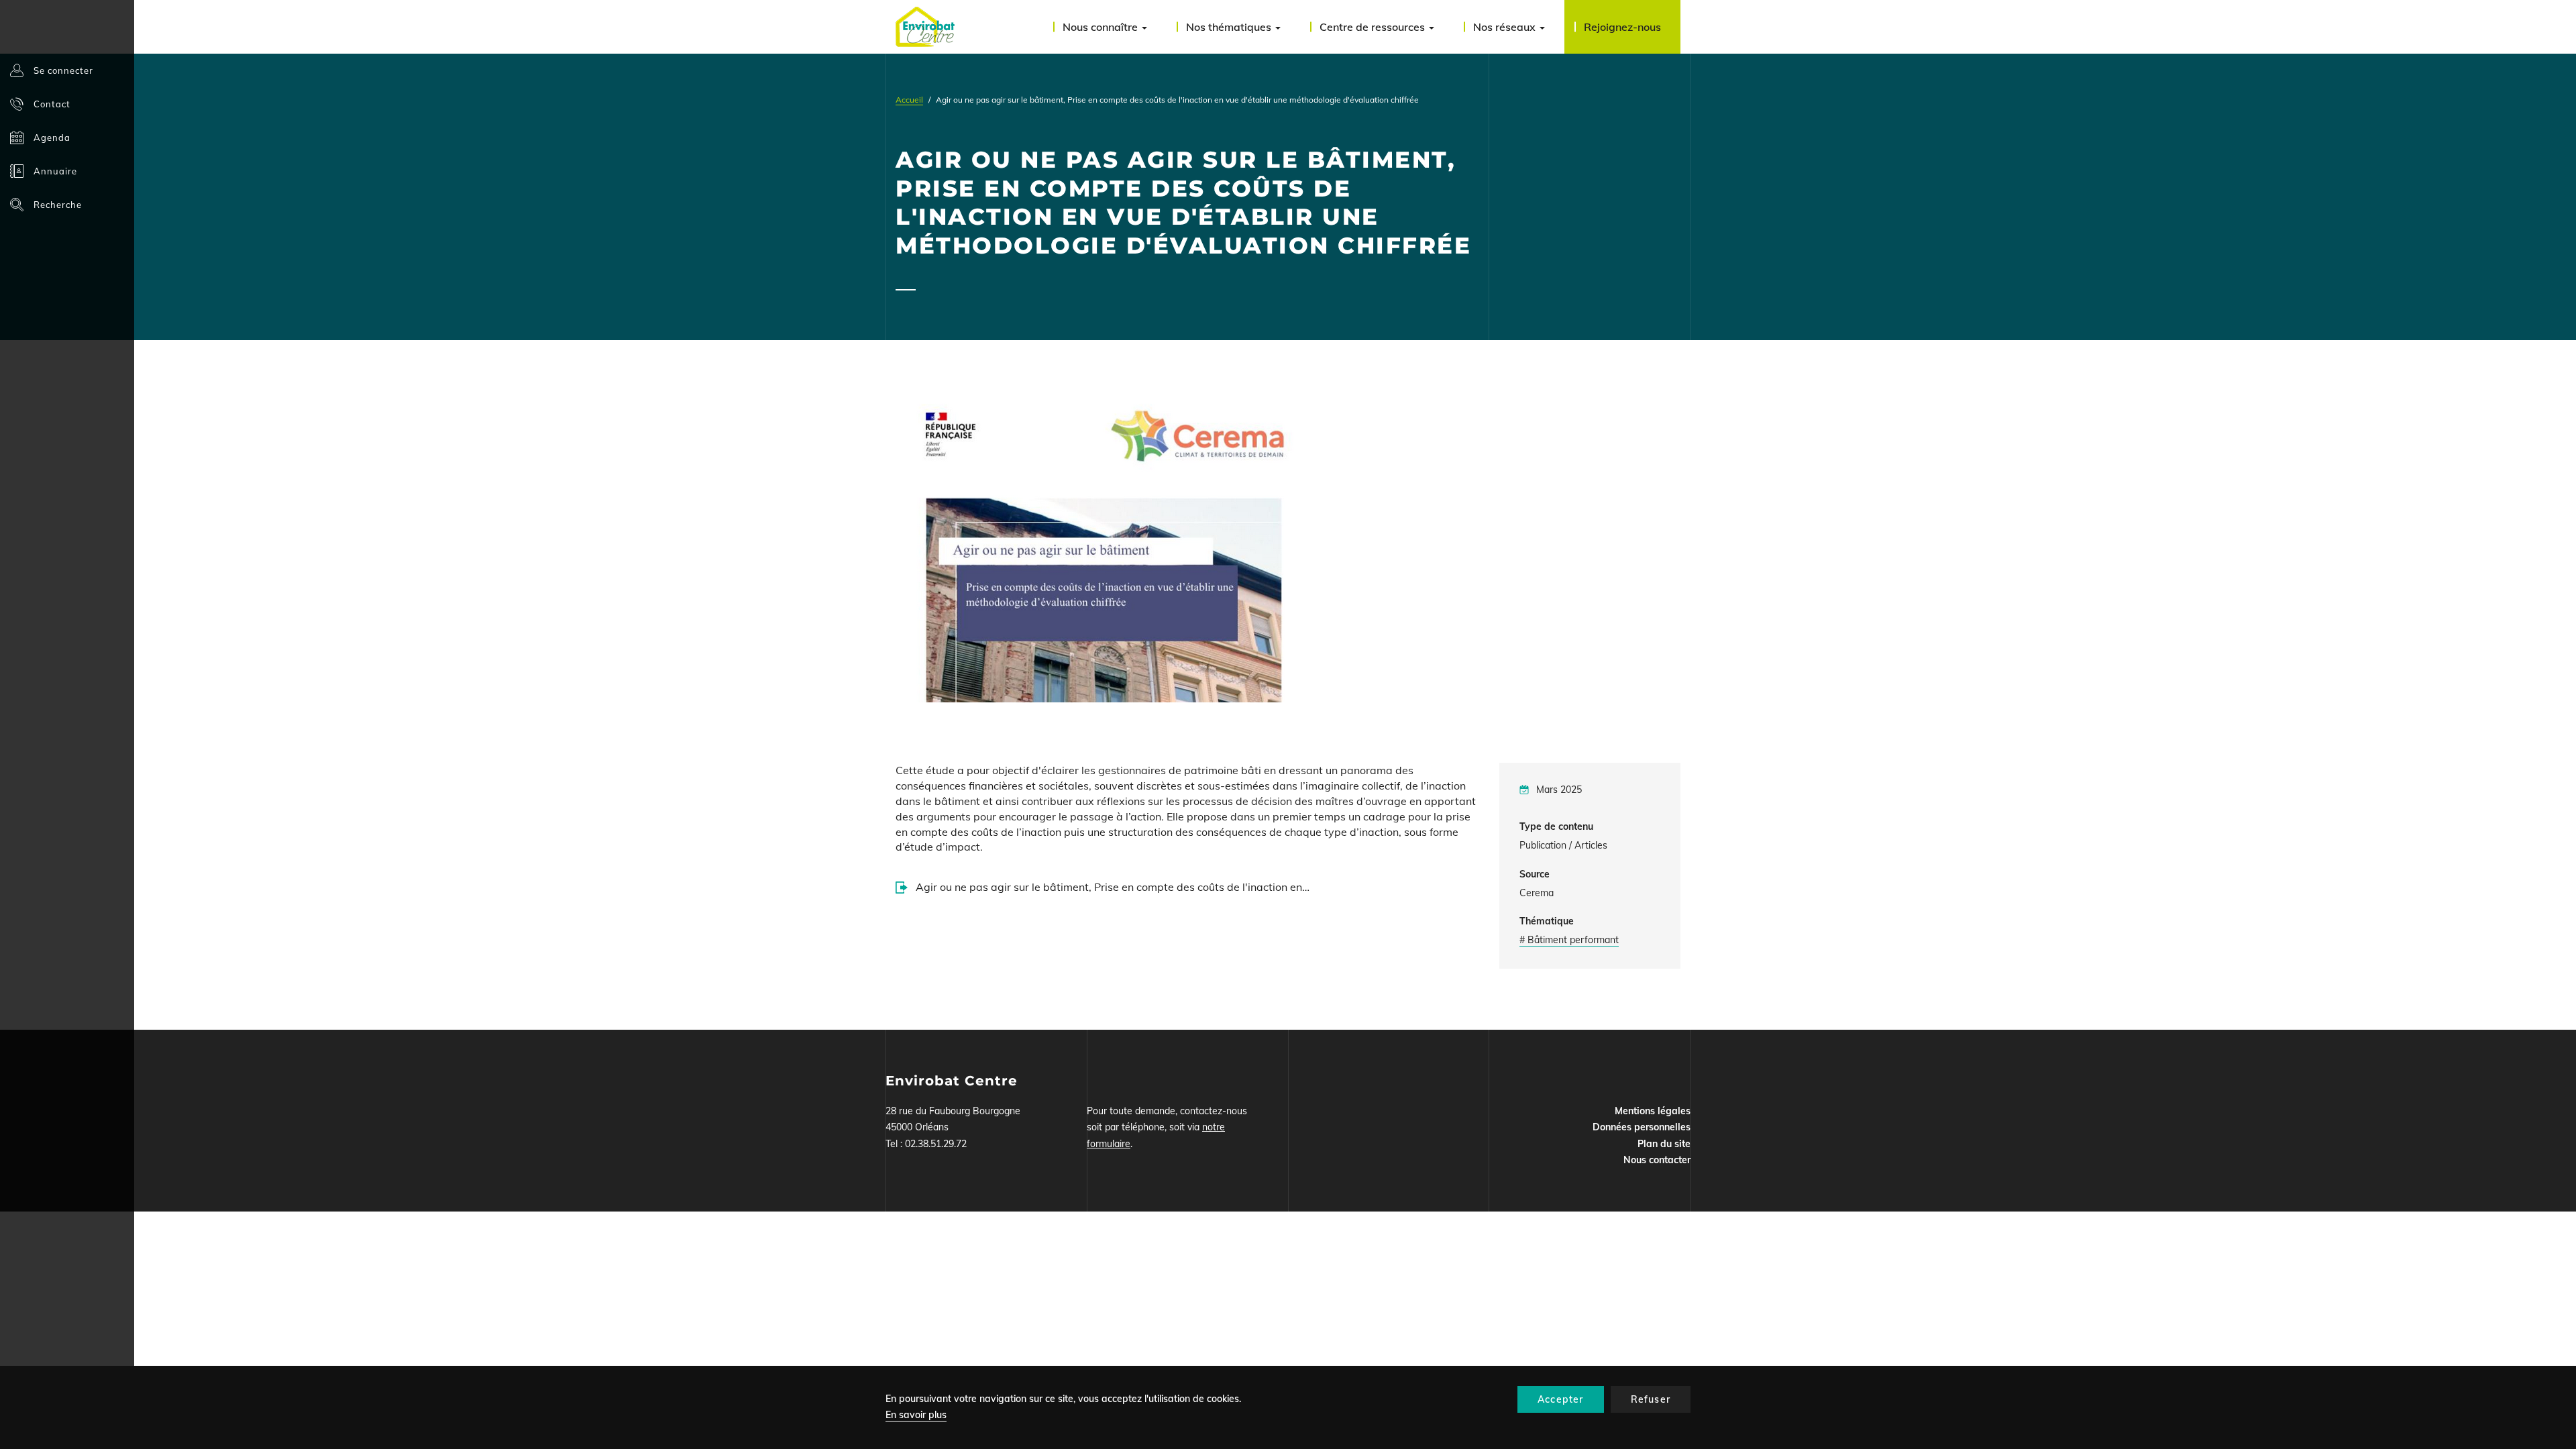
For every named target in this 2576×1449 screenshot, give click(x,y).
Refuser (1651, 1399)
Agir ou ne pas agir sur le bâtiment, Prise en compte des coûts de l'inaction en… (1113, 887)
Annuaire (55, 171)
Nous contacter (1657, 1160)
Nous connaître (1102, 27)
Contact (52, 104)
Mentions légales (1653, 1111)
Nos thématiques (1230, 27)
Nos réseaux (1506, 27)
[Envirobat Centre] (925, 27)
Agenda (52, 138)
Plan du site (1664, 1144)
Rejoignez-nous (1622, 27)
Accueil (909, 100)
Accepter (1561, 1399)
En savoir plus (916, 1415)
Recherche (58, 205)
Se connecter (63, 70)
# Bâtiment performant (1569, 940)
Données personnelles (1642, 1127)
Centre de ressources (1374, 27)
